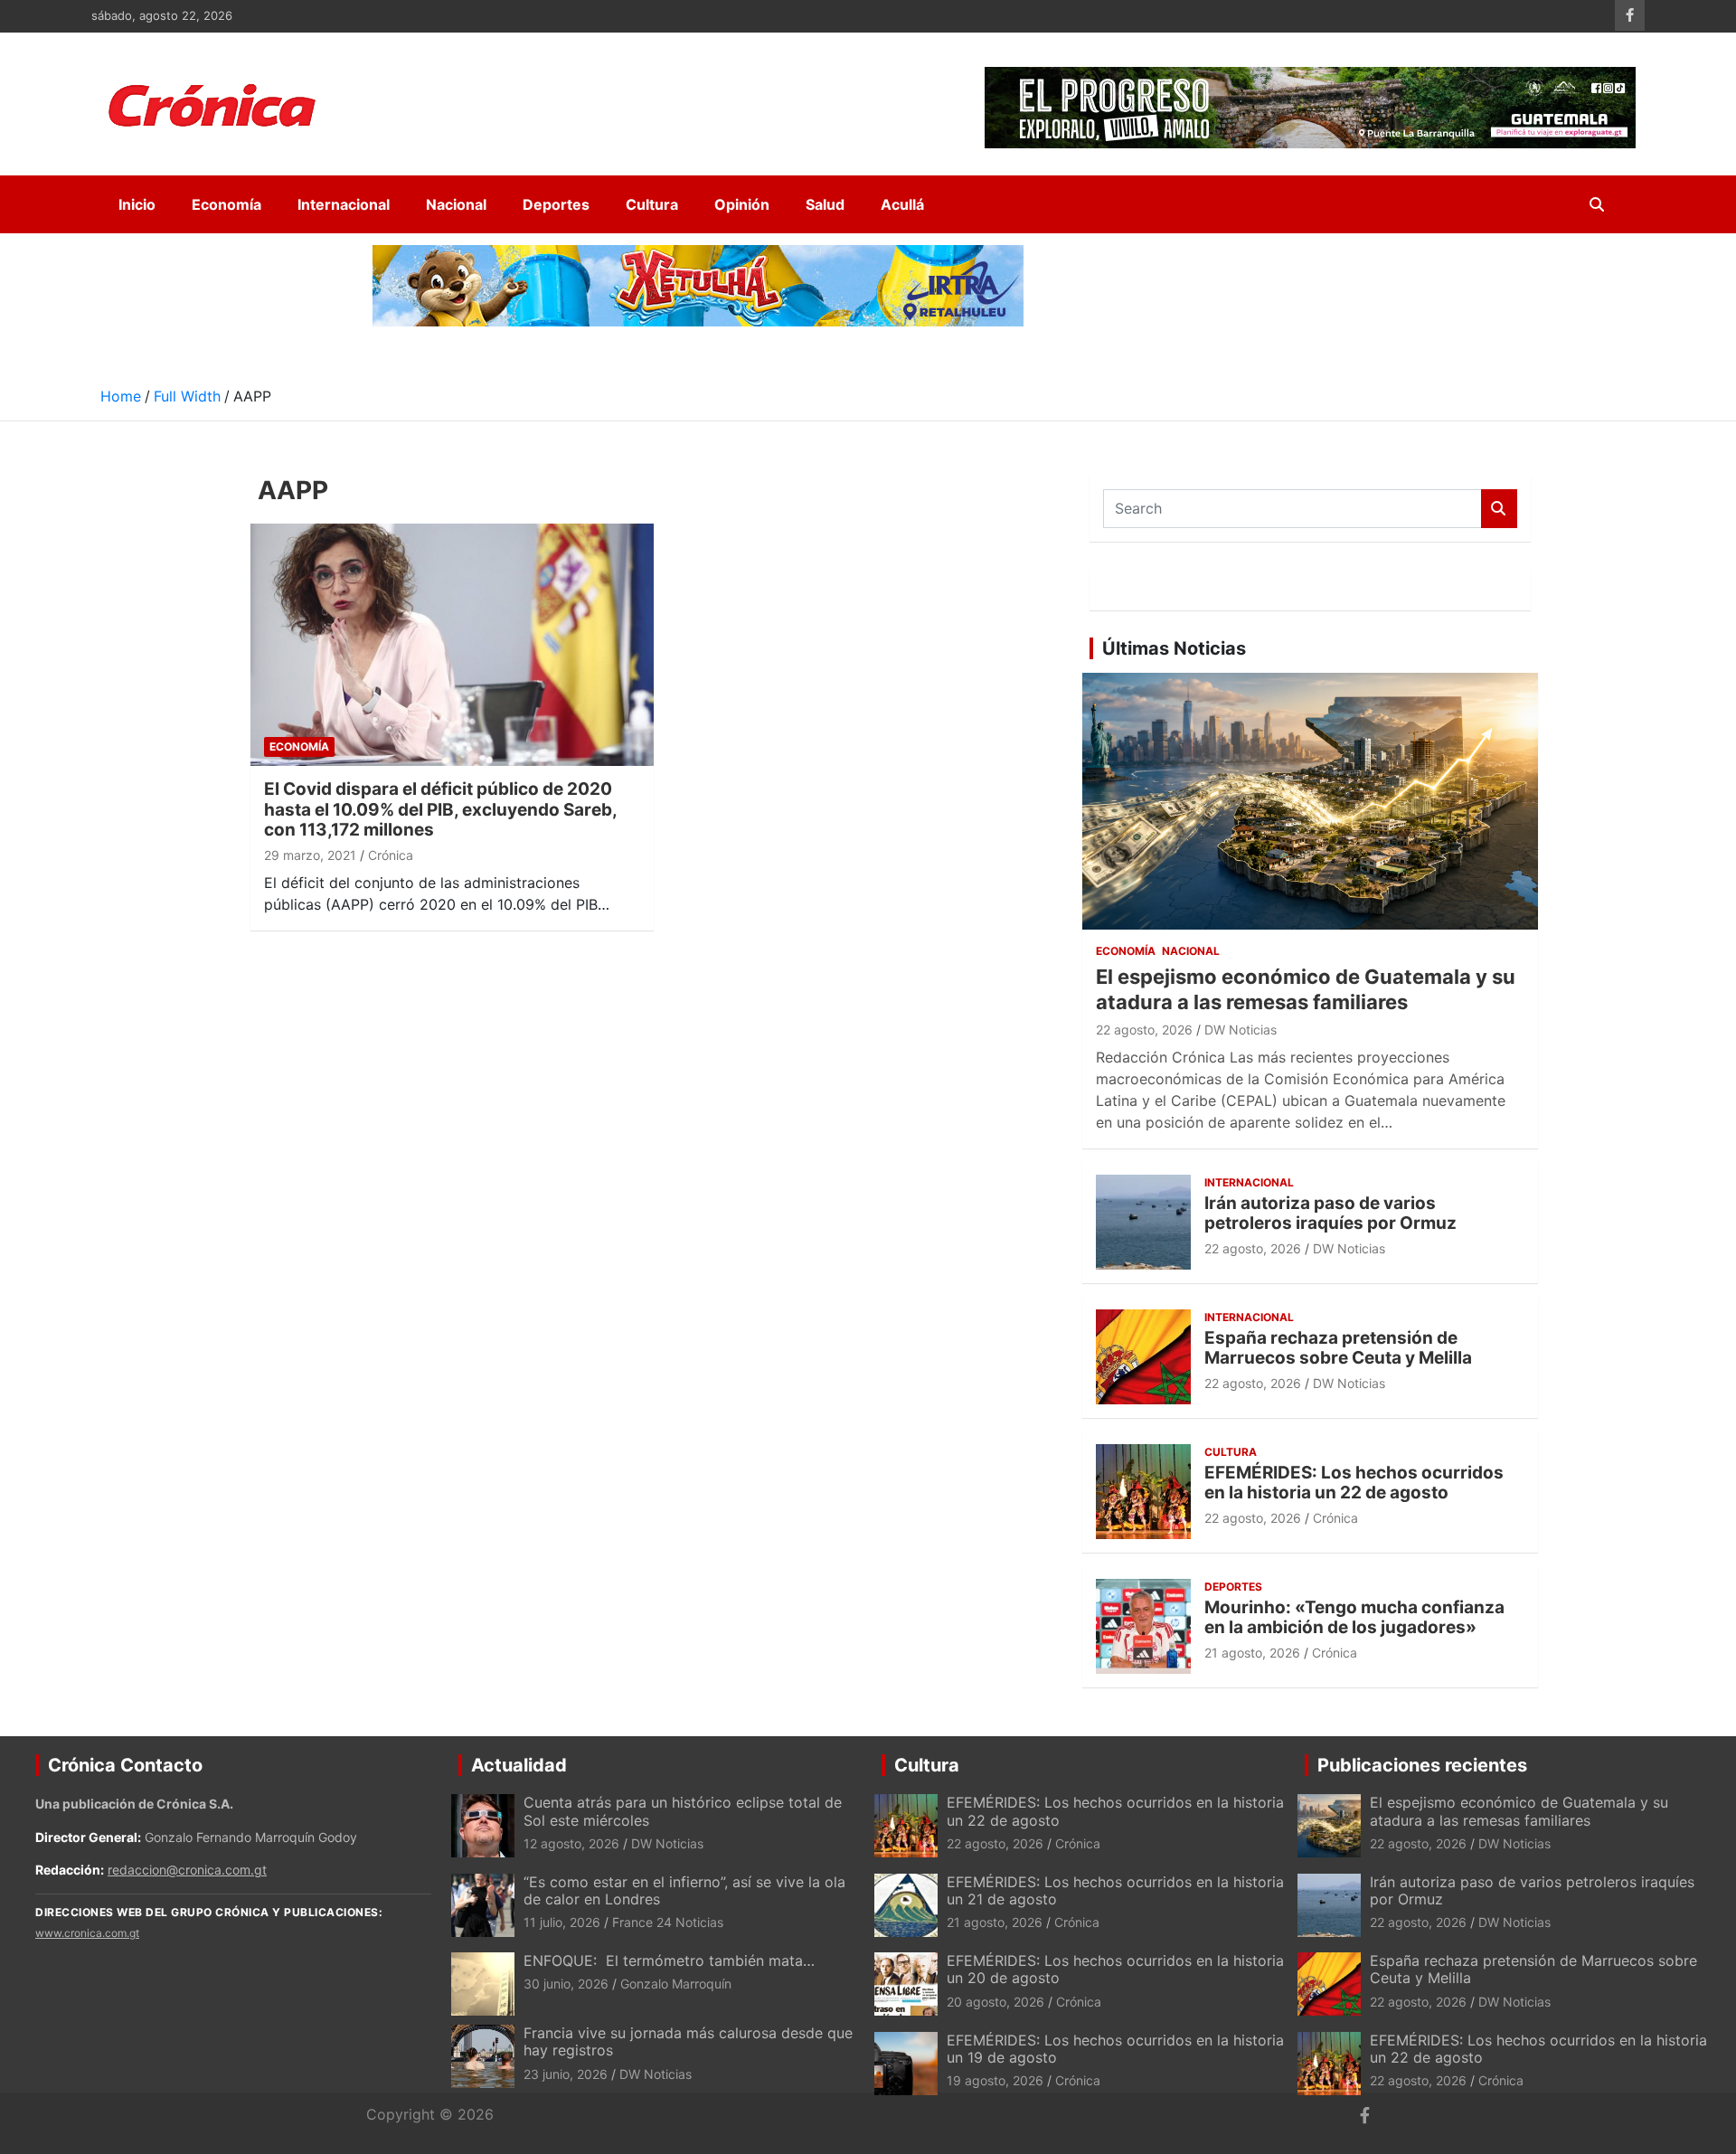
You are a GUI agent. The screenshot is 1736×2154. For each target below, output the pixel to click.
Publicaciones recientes (1422, 1765)
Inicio (137, 204)
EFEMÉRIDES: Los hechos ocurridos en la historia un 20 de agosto (1115, 1969)
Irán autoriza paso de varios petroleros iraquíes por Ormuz (1330, 1214)
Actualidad (519, 1765)
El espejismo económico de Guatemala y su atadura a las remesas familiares (1519, 1811)
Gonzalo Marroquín (676, 1984)
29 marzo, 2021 (310, 855)
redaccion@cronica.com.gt (187, 1870)
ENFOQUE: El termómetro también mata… (669, 1960)
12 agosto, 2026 (571, 1843)
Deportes (556, 204)
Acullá (902, 204)
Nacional (456, 204)
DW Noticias (1241, 1030)
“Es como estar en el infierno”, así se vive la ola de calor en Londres (684, 1890)
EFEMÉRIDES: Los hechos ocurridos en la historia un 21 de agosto (1115, 1890)
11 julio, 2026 (562, 1922)
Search (1499, 509)
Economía (226, 204)
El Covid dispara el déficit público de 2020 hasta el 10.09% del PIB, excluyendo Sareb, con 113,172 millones (440, 810)
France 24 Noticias (668, 1922)
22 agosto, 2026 (1144, 1030)
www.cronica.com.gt (87, 1933)
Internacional (344, 204)
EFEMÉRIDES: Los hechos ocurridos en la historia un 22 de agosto (1354, 1483)
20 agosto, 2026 (995, 2002)
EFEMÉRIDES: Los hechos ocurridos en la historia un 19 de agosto (1115, 2049)
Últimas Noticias (1174, 648)
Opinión (742, 204)
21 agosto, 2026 (1252, 1653)
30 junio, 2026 (566, 1984)
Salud (825, 204)
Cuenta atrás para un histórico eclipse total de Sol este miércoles (683, 1811)
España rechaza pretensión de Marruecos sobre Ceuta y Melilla (1338, 1348)
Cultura (652, 204)
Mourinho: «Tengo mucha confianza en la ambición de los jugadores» (1354, 1618)
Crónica (391, 855)
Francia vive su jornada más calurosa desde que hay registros (688, 2041)
